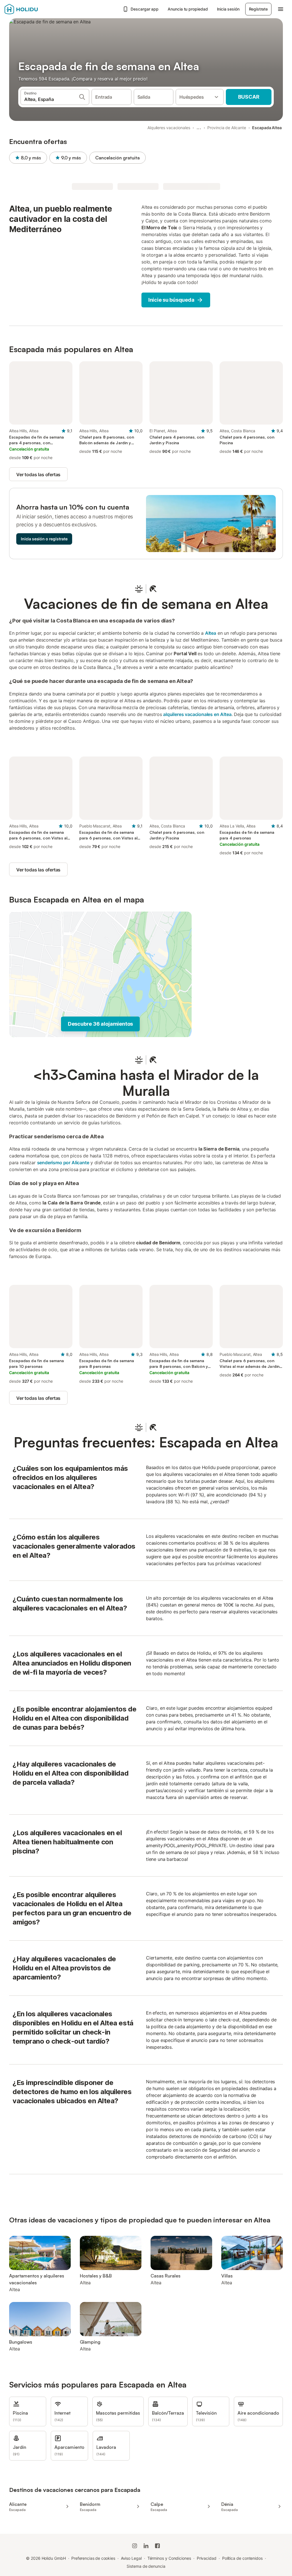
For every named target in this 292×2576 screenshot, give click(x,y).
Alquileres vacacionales (169, 128)
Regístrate (258, 9)
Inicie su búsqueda (171, 300)
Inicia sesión (228, 9)
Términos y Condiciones (169, 2558)
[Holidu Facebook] (157, 2546)
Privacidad (207, 2558)
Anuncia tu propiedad (188, 9)
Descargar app (145, 9)
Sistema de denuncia (146, 2566)
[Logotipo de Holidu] (33, 9)
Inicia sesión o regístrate (44, 539)
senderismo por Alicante (63, 1163)
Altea (211, 633)
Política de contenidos (242, 2558)
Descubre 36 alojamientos (100, 1024)
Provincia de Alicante (227, 128)
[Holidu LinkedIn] (146, 2546)
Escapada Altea (267, 128)
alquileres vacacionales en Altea (197, 714)
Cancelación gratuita (117, 158)
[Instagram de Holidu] (135, 2546)
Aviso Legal (131, 2558)
